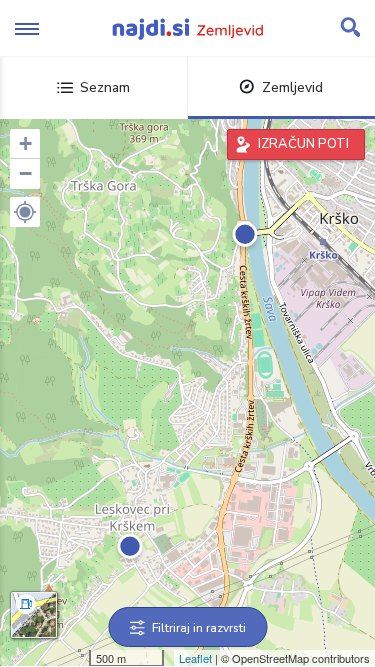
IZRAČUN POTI (303, 144)
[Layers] (34, 615)
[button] (25, 212)
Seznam (105, 87)
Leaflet (195, 658)
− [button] (25, 173)
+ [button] (25, 143)
